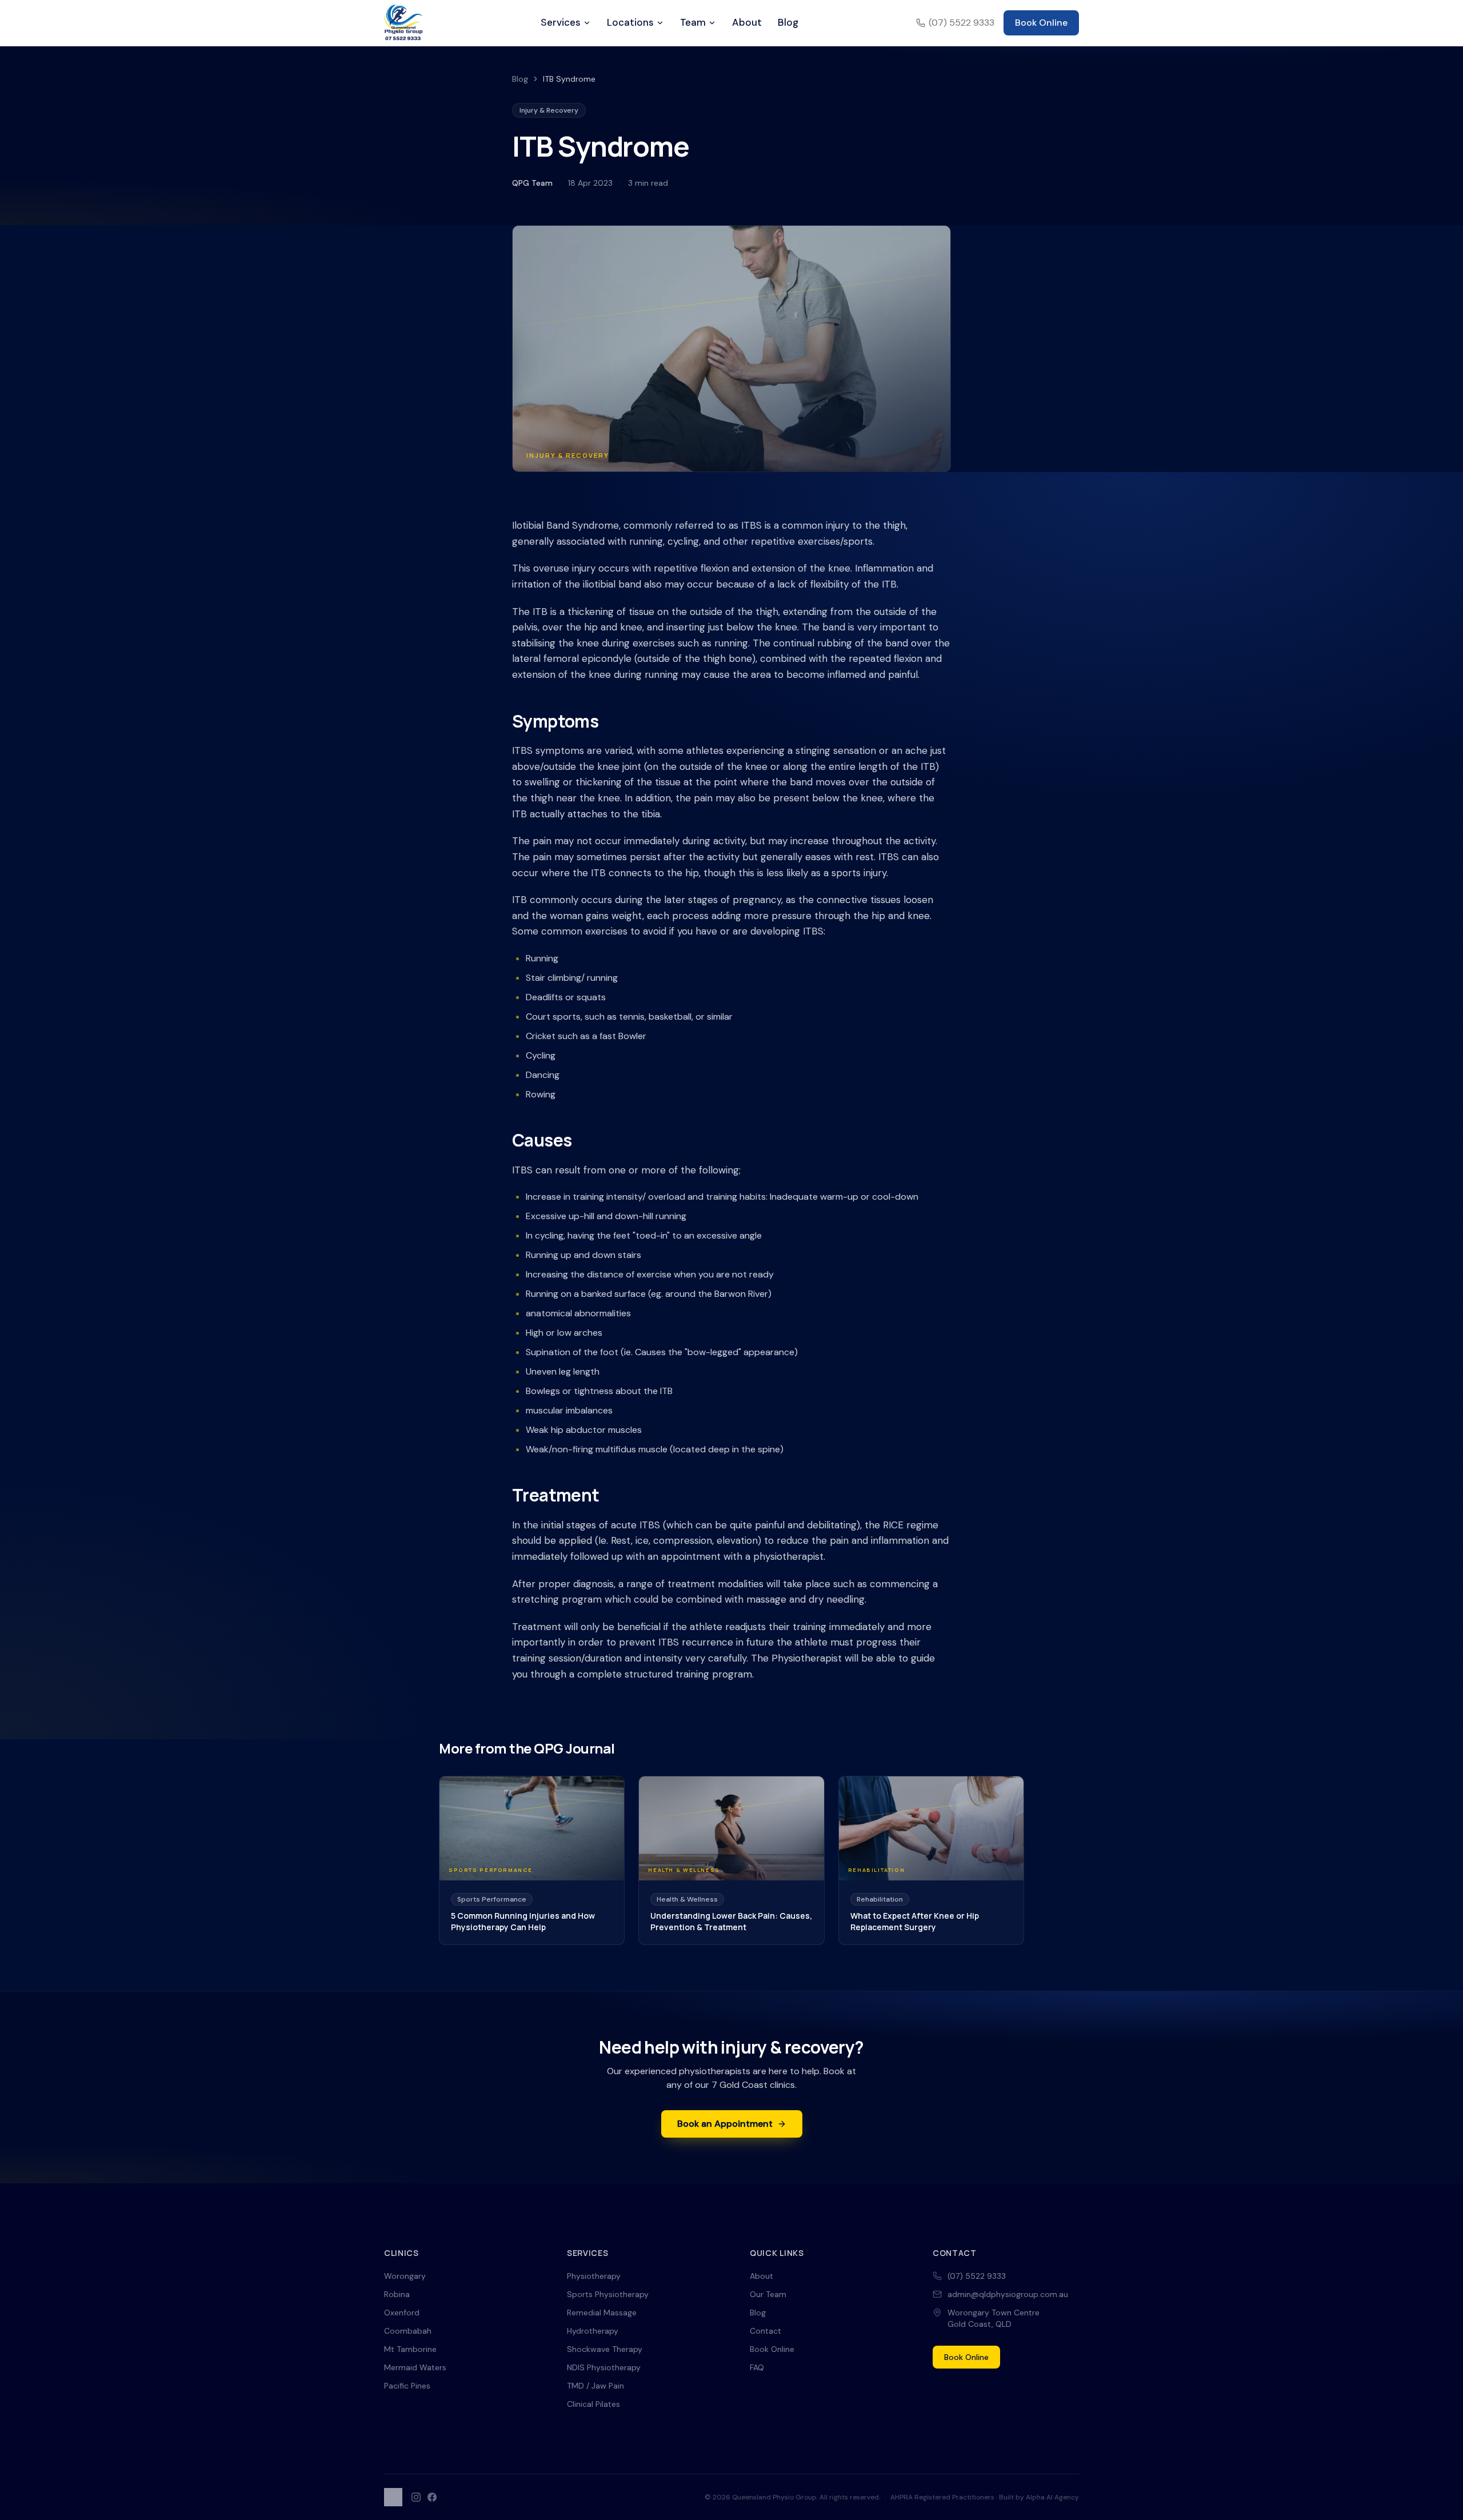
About (747, 22)
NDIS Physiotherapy (604, 2367)
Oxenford (402, 2313)
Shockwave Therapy (605, 2349)
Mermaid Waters (415, 2367)
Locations (630, 22)
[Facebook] (432, 2497)
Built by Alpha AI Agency (1039, 2497)
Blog (788, 22)
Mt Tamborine (410, 2349)
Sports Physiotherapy (608, 2294)
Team (693, 22)
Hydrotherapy (593, 2331)
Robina (397, 2294)
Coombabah (408, 2331)
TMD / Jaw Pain (595, 2386)
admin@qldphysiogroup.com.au (1008, 2294)
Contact (766, 2331)
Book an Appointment (725, 2124)
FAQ (757, 2367)
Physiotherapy (594, 2276)
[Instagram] (416, 2497)
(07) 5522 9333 (962, 23)
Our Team (768, 2294)
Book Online (1041, 23)
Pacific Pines (407, 2386)
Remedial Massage (602, 2313)
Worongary (405, 2276)
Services (561, 22)
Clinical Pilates (593, 2404)
